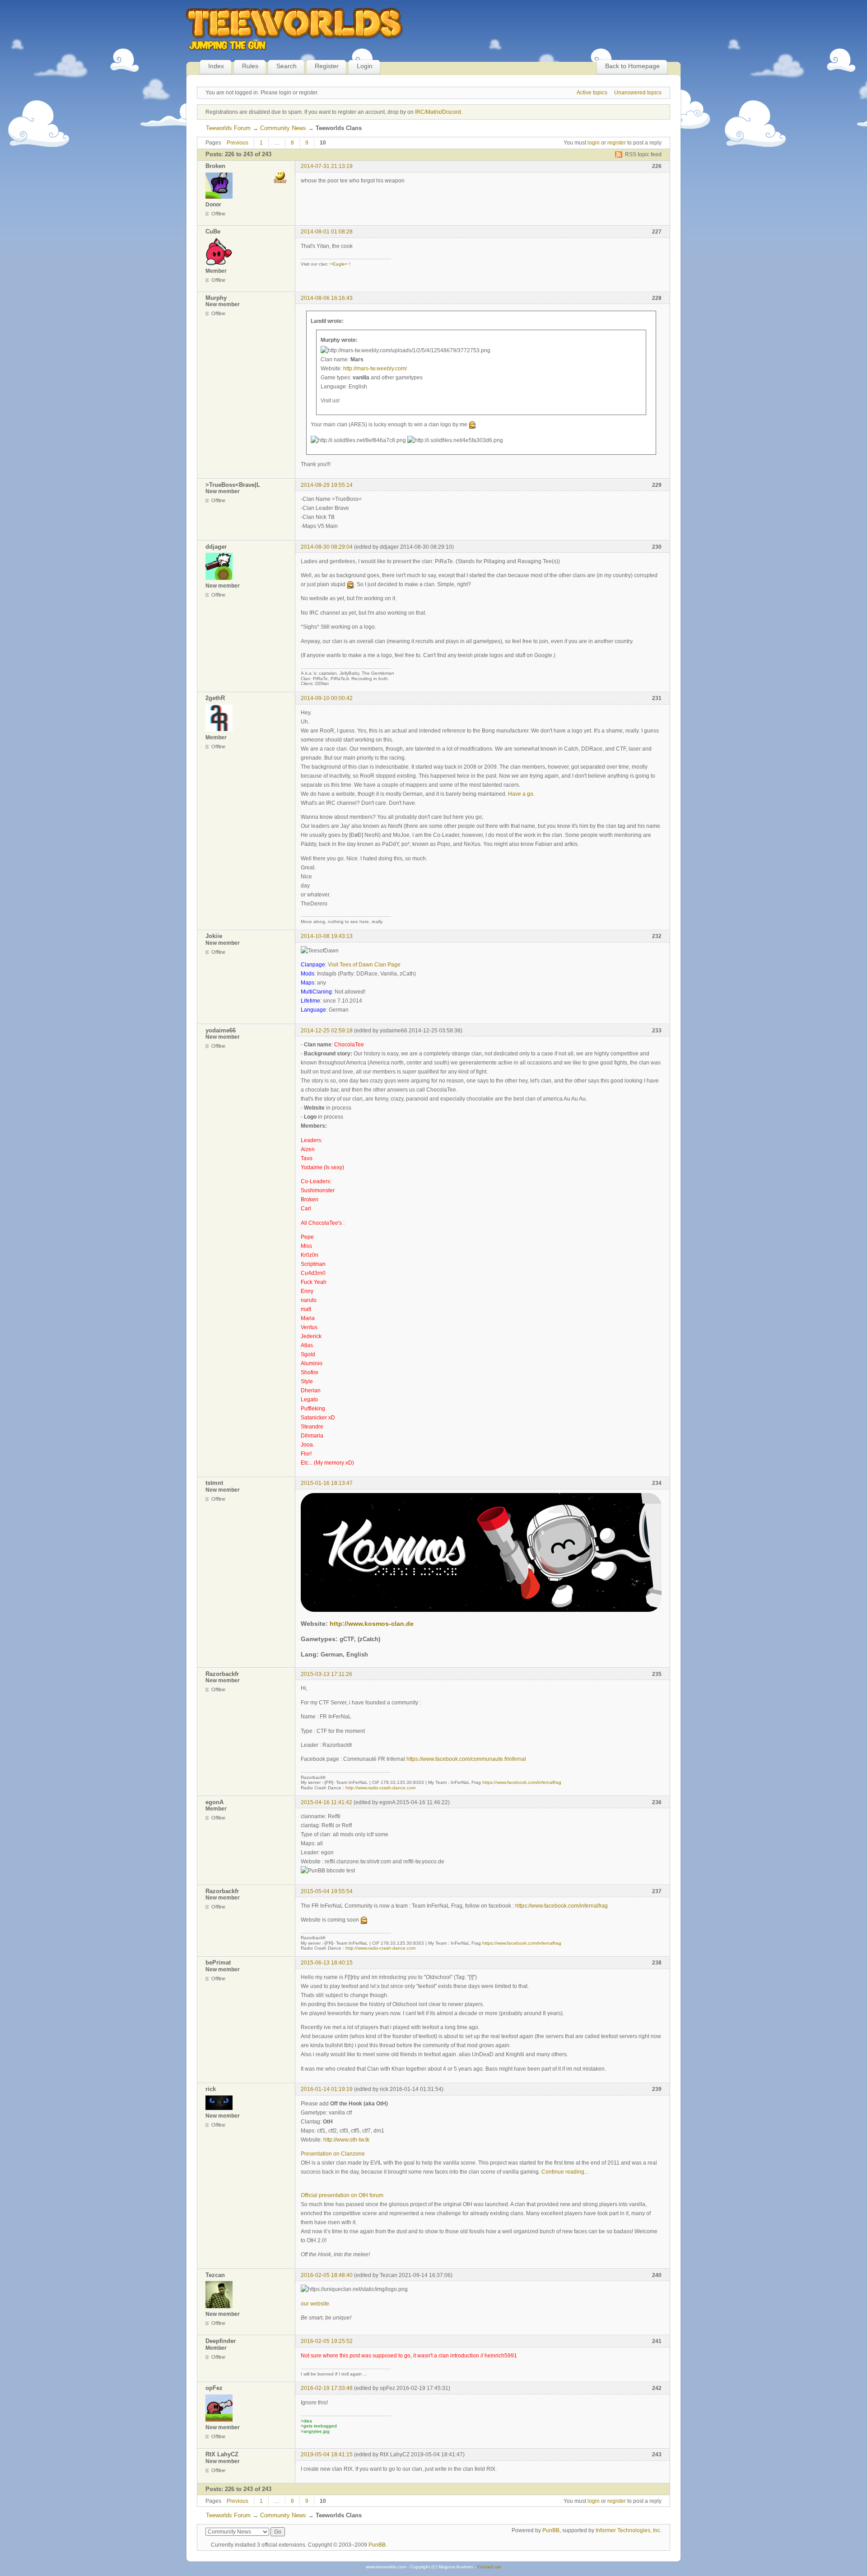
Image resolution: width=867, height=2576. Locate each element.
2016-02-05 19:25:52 (327, 2341)
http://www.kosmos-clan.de (372, 1624)
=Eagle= (339, 264)
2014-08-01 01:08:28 (327, 232)
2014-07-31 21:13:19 (327, 166)
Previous (238, 143)
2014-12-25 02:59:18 (327, 1031)
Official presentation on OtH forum (342, 2195)
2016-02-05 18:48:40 (327, 2275)
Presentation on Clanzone (333, 2154)
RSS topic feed (643, 154)
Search (287, 66)
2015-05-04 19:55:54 (327, 1891)
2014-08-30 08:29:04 (327, 547)
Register (327, 66)
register (617, 143)
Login (365, 66)
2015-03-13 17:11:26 (326, 1674)
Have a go (521, 794)
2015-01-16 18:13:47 (327, 1483)
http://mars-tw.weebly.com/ (375, 369)
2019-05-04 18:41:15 (327, 2455)
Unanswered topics (638, 93)
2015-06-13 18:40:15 (327, 1963)
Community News (283, 128)
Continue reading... (565, 2172)
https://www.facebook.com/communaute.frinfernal (466, 1759)
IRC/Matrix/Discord (438, 112)
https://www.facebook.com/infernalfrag (522, 1782)
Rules (250, 66)
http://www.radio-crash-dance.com (380, 1788)
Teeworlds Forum (228, 128)
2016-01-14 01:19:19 (327, 2089)
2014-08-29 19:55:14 (327, 485)
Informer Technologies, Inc (628, 2530)
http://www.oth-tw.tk (346, 2140)
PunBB (551, 2530)
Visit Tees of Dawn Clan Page (364, 965)
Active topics (592, 93)
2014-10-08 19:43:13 (327, 936)
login (594, 143)
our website (315, 2304)
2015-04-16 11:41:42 (326, 1802)
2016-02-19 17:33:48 (327, 2388)
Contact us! (489, 2567)
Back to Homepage (632, 66)
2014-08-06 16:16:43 (327, 298)
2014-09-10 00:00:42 (327, 698)
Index (216, 66)
